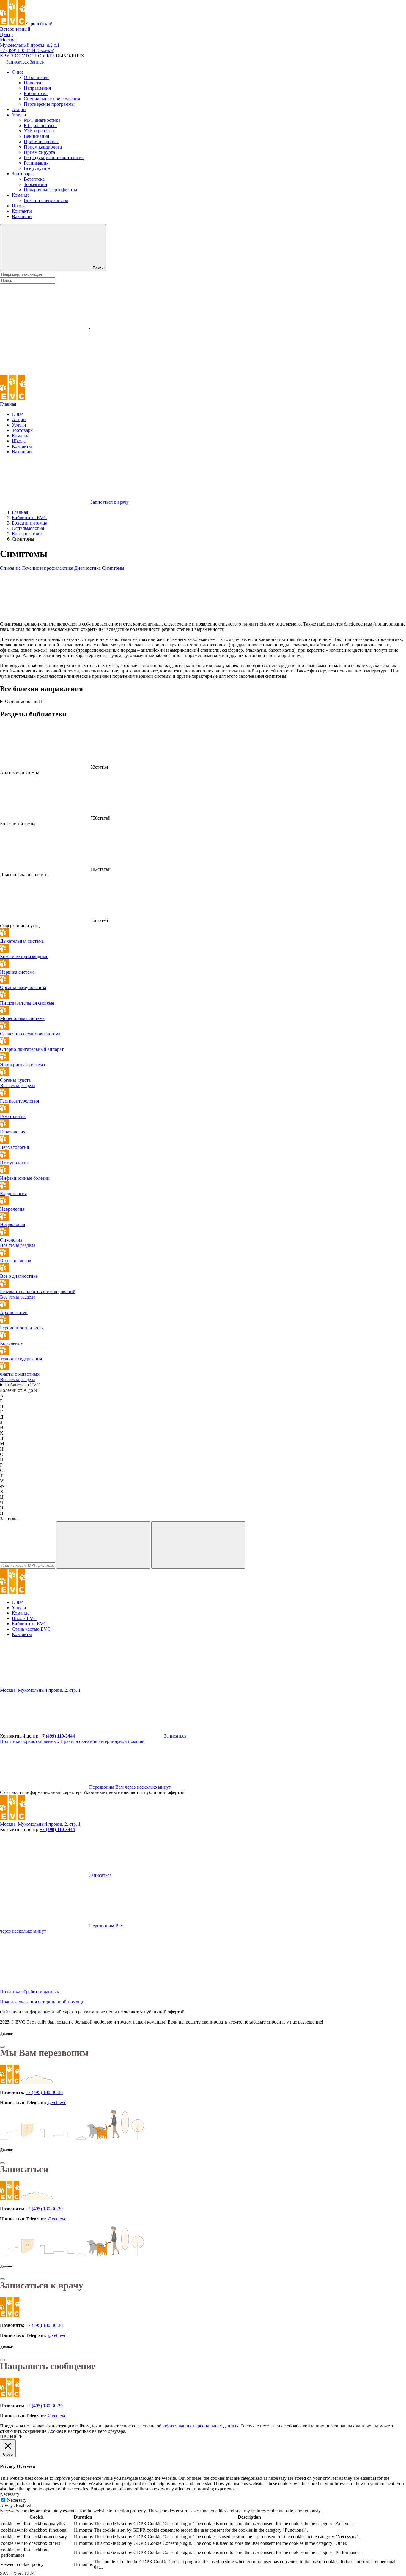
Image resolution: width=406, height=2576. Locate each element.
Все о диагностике (19, 1276)
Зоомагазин (36, 184)
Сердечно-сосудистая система (30, 1034)
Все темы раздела (18, 1085)
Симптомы (113, 568)
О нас (18, 72)
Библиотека (36, 93)
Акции (19, 109)
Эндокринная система (22, 1065)
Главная (8, 404)
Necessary (17, 2500)
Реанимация (36, 163)
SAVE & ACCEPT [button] (18, 2573)
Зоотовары (23, 174)
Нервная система (17, 972)
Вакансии (22, 216)
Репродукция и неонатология (54, 158)
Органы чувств (15, 1080)
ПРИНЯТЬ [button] (11, 2437)
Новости (33, 83)
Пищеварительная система (27, 1003)
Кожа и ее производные (24, 957)
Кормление (11, 1343)
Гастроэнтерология (19, 1101)
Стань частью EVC (31, 1629)
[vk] (135, 1685)
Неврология (12, 1209)
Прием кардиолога (43, 147)
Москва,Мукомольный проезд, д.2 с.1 (30, 42)
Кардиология (13, 1194)
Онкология (11, 1240)
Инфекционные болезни (25, 1178)
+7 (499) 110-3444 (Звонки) (27, 50)
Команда (21, 195)
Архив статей (14, 1312)
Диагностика (88, 568)
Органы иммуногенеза (23, 987)
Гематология (13, 1116)
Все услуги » (37, 168)
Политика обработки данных (30, 1741)
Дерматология (14, 1147)
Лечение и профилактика (47, 568)
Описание (10, 568)
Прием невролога (42, 142)
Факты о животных (20, 1374)
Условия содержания (21, 1359)
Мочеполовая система (22, 1018)
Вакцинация (36, 136)
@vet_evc (57, 2102)
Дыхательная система (22, 941)
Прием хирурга (39, 152)
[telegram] (45, 1685)
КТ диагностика (40, 125)
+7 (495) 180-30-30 (44, 2092)
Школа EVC (24, 1618)
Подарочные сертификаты (51, 190)
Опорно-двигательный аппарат (32, 1049)
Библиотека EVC (22, 1385)
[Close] (2, 2047)
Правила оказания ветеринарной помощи (103, 1741)
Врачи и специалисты (46, 200)
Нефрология (12, 1224)
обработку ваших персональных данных (198, 2426)
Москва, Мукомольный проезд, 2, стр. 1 (40, 1690)
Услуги (19, 115)
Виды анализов (16, 1261)
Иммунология (14, 1163)
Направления (37, 88)
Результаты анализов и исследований (38, 1292)
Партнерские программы (49, 104)
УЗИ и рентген (39, 131)
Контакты (22, 211)
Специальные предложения (52, 99)
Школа (19, 206)
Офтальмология (24, 701)
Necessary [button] (10, 2494)
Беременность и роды (22, 1328)
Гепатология (13, 1132)
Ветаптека (34, 179)
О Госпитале (37, 77)
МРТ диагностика (42, 120)
